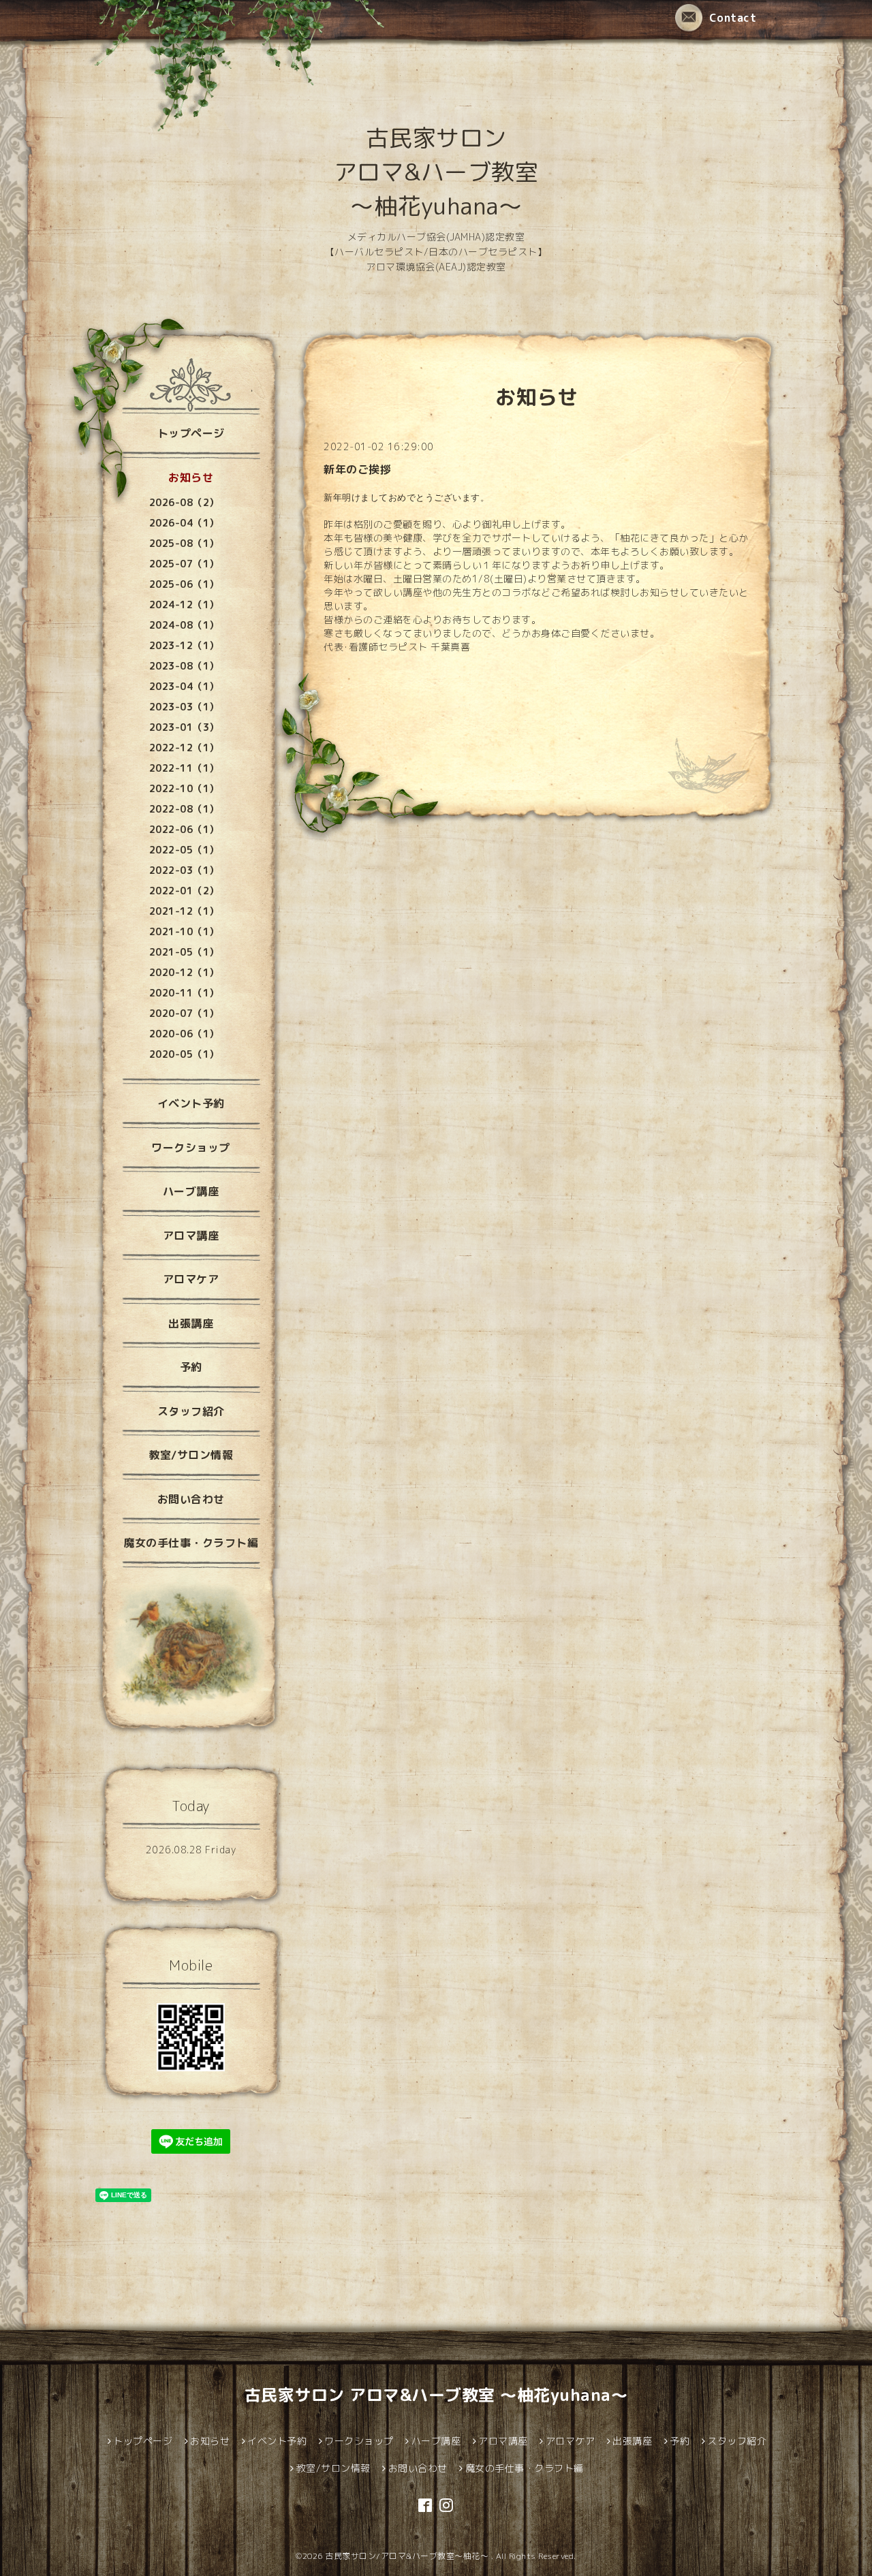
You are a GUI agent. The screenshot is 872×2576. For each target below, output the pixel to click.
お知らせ (191, 477)
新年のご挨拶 (357, 469)
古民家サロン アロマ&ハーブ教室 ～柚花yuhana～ (436, 172)
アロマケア (191, 1279)
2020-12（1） (184, 972)
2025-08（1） (184, 543)
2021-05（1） (184, 952)
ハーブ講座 (191, 1191)
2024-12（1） (184, 604)
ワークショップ (191, 1148)
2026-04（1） (184, 523)
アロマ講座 (191, 1236)
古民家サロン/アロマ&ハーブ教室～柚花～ (408, 2556)
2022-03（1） (184, 870)
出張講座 (191, 1323)
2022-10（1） (184, 788)
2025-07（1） (184, 564)
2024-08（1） (184, 625)
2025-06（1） (184, 584)
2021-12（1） (184, 911)
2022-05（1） (184, 850)
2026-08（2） (184, 502)
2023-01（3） (184, 727)
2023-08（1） (184, 666)
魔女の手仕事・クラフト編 (191, 1543)
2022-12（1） (184, 748)
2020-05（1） (184, 1054)
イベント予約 (191, 1103)
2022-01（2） (184, 891)
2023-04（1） (184, 686)
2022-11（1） (184, 768)
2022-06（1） (184, 829)
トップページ (191, 433)
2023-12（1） (184, 645)
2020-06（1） (184, 1034)
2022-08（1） (184, 809)
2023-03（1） (184, 707)
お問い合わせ (191, 1499)
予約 (191, 1367)
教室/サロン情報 (191, 1455)
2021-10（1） (184, 931)
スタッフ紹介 (191, 1411)
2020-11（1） (184, 993)
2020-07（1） (184, 1013)
